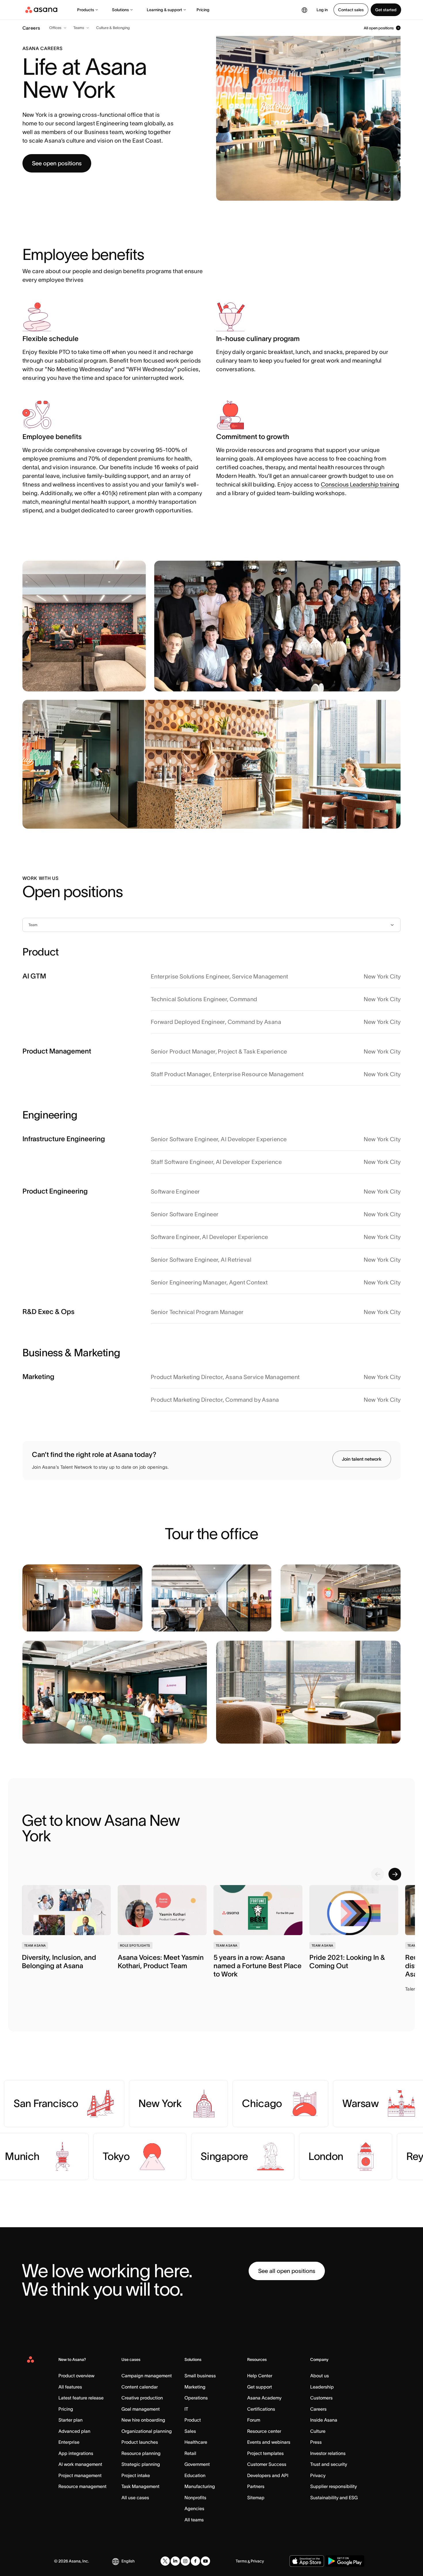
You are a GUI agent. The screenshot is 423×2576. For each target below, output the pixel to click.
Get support (260, 2387)
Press (316, 2442)
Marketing (195, 2387)
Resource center (264, 2431)
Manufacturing (200, 2486)
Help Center (260, 2376)
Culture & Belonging (113, 28)
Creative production (142, 2398)
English (128, 2561)
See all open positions (287, 2271)
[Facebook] (195, 2561)
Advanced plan (74, 2431)
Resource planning (141, 2453)
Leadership (322, 2387)
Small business (200, 2376)
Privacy (318, 2475)
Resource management (82, 2486)
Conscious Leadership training (360, 484)
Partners (256, 2486)
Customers (321, 2398)
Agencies (194, 2508)
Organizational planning (147, 2431)
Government (197, 2464)
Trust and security (329, 2464)
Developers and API (268, 2475)
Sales (190, 2431)
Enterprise (69, 2442)
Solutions (120, 10)
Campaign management (147, 2376)
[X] (165, 2561)
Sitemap (256, 2498)
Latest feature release (81, 2398)
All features (70, 2387)
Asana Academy (264, 2398)
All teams (194, 2520)
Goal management (141, 2409)
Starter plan (70, 2420)
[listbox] (212, 925)
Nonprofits (195, 2498)
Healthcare (196, 2442)
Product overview (76, 2376)
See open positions (57, 163)
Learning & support (164, 10)
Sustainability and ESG (334, 2498)
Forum (254, 2420)
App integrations (76, 2453)
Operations (196, 2398)
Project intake (136, 2475)
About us (320, 2376)
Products (86, 10)
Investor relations (328, 2453)
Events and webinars (269, 2442)
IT (186, 2409)
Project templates (265, 2453)
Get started (386, 10)
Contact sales (351, 10)
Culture (318, 2431)
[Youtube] (205, 2561)
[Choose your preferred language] (304, 10)
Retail (190, 2453)
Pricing (203, 10)
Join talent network (362, 1459)
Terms (241, 2561)
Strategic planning (141, 2464)
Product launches (140, 2442)
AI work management (80, 2464)
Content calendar (140, 2387)
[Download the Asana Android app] (345, 2561)
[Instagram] (185, 2561)
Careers (318, 2409)
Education (195, 2475)
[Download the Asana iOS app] (307, 2561)
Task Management (140, 2486)
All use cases (135, 2498)
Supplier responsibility (334, 2486)
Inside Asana (324, 2420)
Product (193, 2420)
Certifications (261, 2409)
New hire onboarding (143, 2420)
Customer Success (267, 2464)
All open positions (379, 28)
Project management (80, 2475)
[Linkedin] (175, 2561)
